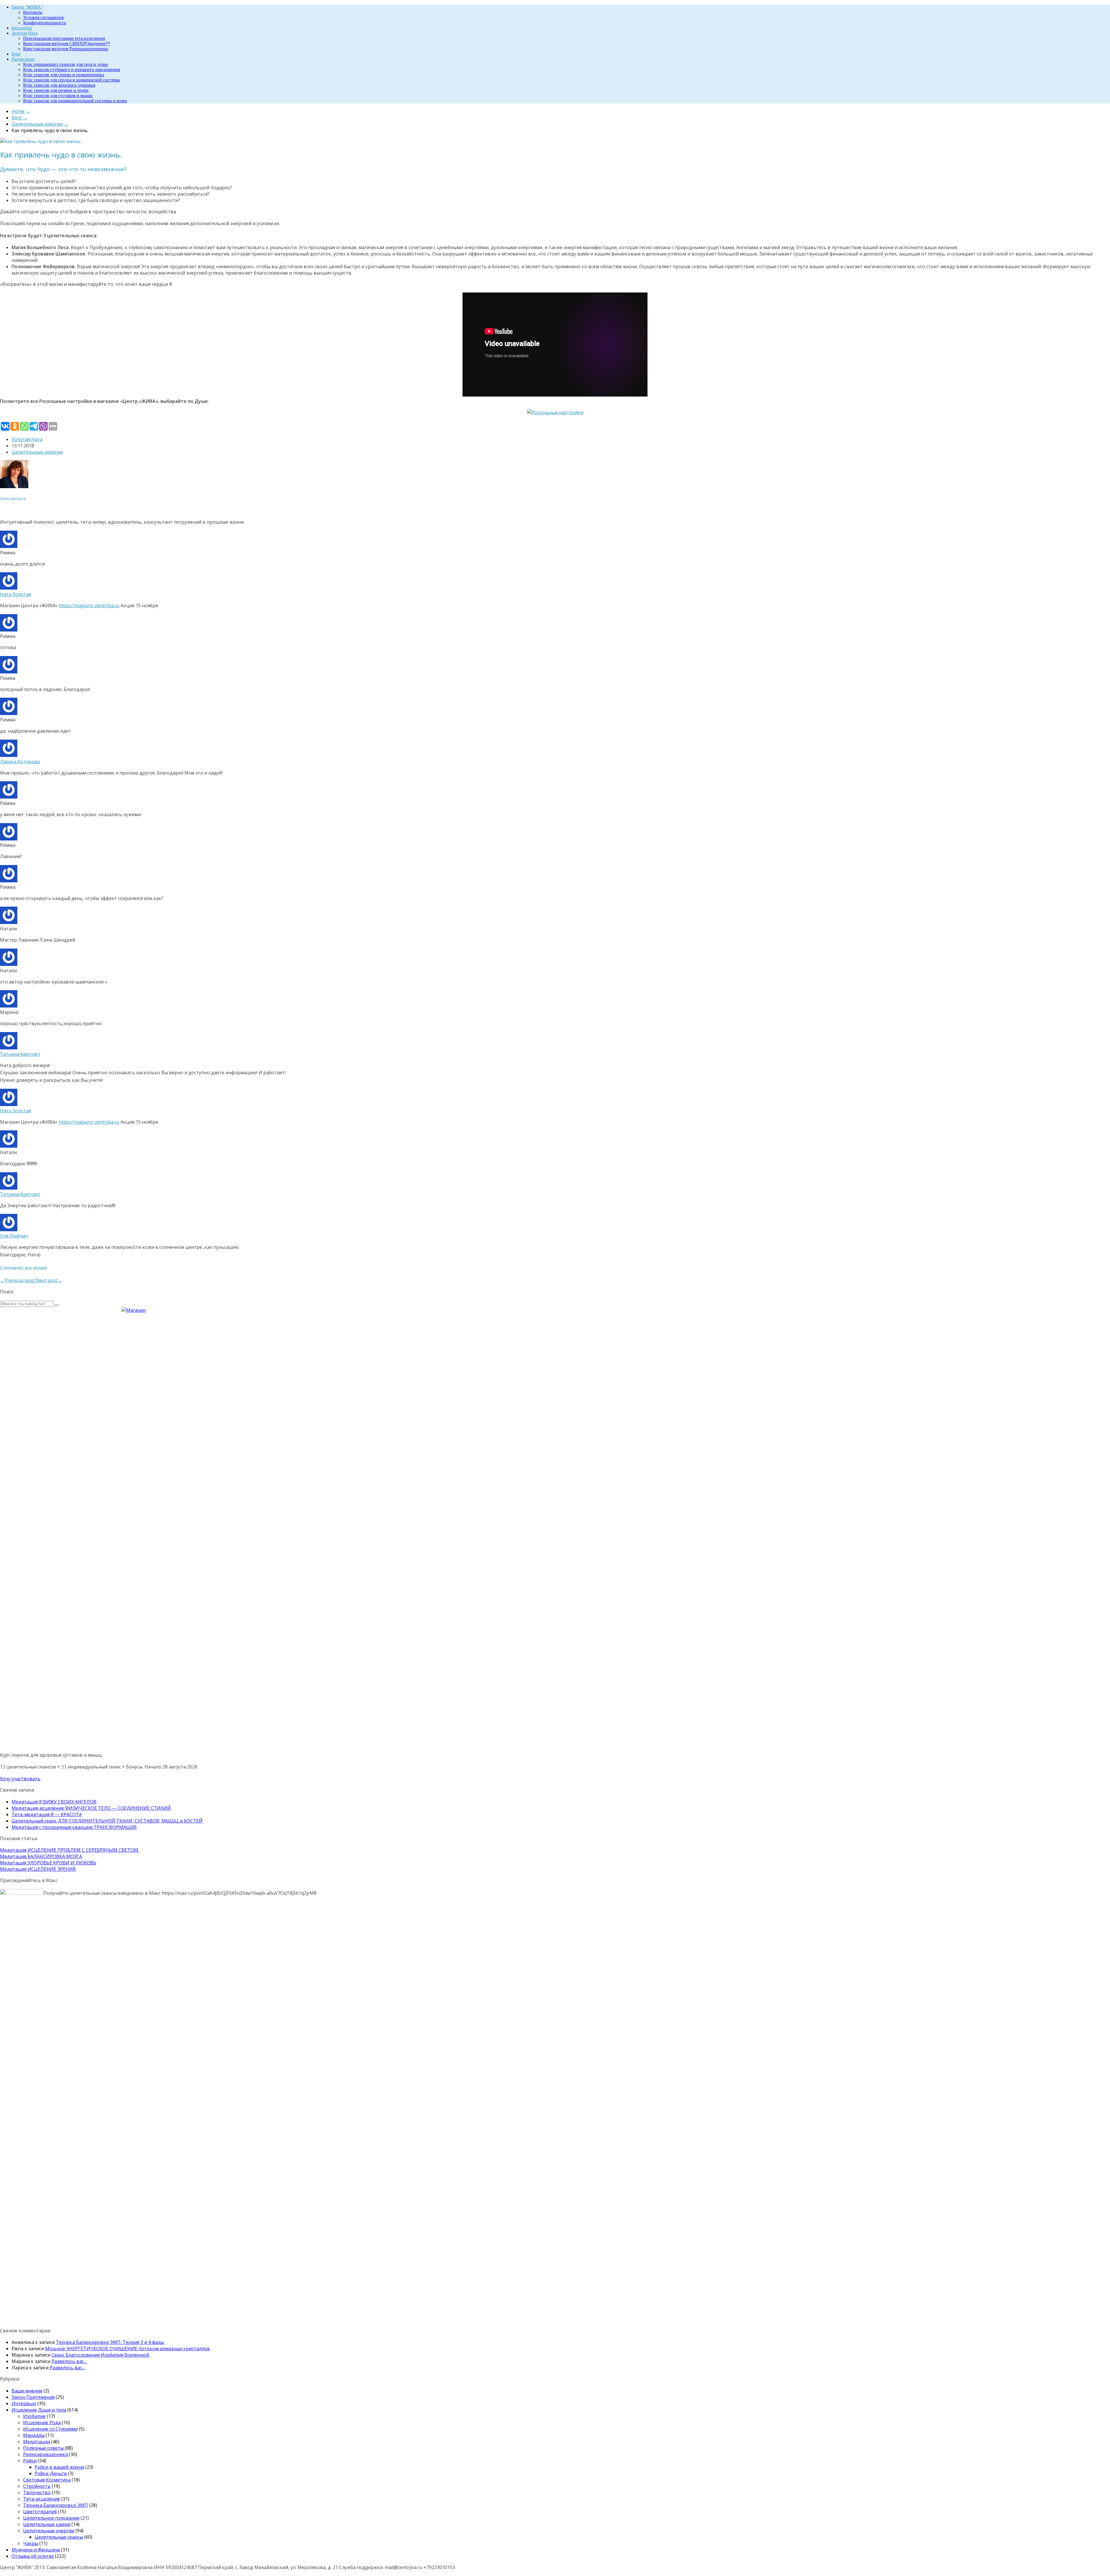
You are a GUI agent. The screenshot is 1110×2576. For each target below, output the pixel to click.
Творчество (37, 2492)
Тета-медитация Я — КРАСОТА (47, 1814)
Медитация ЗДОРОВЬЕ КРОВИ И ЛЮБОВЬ (48, 1863)
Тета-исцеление (42, 2499)
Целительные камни (47, 2524)
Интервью (24, 2403)
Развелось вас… (69, 2361)
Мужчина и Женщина (36, 2550)
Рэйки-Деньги (51, 2473)
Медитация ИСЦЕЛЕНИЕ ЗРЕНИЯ (38, 1869)
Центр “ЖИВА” (27, 7)
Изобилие (34, 2416)
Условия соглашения (43, 17)
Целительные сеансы (59, 2537)
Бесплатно (22, 28)
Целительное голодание (51, 2518)
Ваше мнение (27, 2391)
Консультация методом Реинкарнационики (66, 49)
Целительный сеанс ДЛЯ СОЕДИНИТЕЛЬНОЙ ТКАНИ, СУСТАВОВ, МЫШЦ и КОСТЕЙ (107, 1821)
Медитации (37, 2442)
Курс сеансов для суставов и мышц (58, 96)
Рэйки (30, 2461)
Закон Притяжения (33, 2397)
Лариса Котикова (20, 762)
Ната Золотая (15, 594)
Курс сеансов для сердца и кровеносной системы (72, 80)
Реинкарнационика (46, 2454)
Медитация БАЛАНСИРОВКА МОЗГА (41, 1856)
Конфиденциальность (45, 23)
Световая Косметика (47, 2480)
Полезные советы (43, 2448)
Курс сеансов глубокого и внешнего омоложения (72, 70)
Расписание (23, 59)
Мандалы (34, 2435)
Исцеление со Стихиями (50, 2429)
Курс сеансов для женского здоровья (59, 85)
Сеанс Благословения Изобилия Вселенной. (101, 2355)
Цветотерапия (40, 2512)
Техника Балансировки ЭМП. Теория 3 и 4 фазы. (110, 2342)
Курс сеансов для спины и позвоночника (64, 75)
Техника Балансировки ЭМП (55, 2505)
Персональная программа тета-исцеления (64, 38)
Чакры (31, 2543)
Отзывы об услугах (33, 2556)
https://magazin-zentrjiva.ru (89, 605)
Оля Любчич (14, 1236)
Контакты (33, 12)
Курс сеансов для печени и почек (56, 90)
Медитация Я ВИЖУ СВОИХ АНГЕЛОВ (54, 1802)
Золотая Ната (25, 33)
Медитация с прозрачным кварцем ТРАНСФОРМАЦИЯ (74, 1827)
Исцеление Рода (42, 2423)
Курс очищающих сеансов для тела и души (65, 64)
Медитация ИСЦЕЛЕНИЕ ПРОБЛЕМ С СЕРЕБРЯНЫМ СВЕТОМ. (70, 1850)
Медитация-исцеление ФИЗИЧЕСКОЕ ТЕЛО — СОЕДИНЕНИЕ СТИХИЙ (91, 1808)
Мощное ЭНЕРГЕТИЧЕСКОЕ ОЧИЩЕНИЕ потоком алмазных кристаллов (127, 2349)
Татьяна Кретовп (20, 1054)
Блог (16, 54)
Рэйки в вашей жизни (59, 2467)
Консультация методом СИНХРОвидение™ (67, 43)
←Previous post (18, 1280)
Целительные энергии (37, 452)
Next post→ (49, 1280)
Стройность (37, 2486)
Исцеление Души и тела (39, 2410)
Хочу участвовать (20, 1779)
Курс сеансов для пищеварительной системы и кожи (75, 101)
